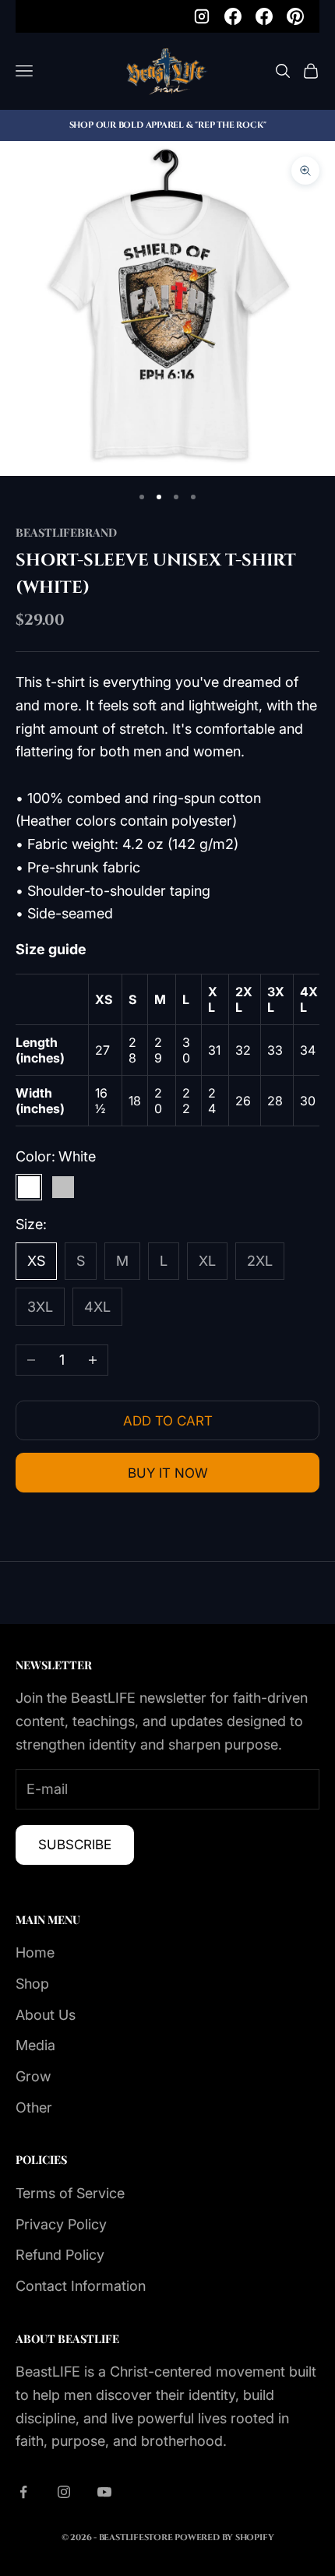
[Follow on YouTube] (104, 2492)
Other (34, 2107)
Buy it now (168, 1473)
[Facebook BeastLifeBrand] (233, 16)
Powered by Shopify (224, 2537)
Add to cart (168, 1421)
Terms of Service (70, 2193)
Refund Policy (60, 2255)
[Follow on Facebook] (23, 2492)
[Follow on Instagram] (64, 2492)
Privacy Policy (61, 2224)
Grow (33, 2076)
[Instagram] (202, 16)
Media (35, 2045)
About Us (46, 2015)
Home (35, 1952)
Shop (32, 1984)
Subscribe (75, 1845)
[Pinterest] (295, 16)
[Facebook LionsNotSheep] (264, 16)
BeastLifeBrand (66, 532)
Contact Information (81, 2286)
